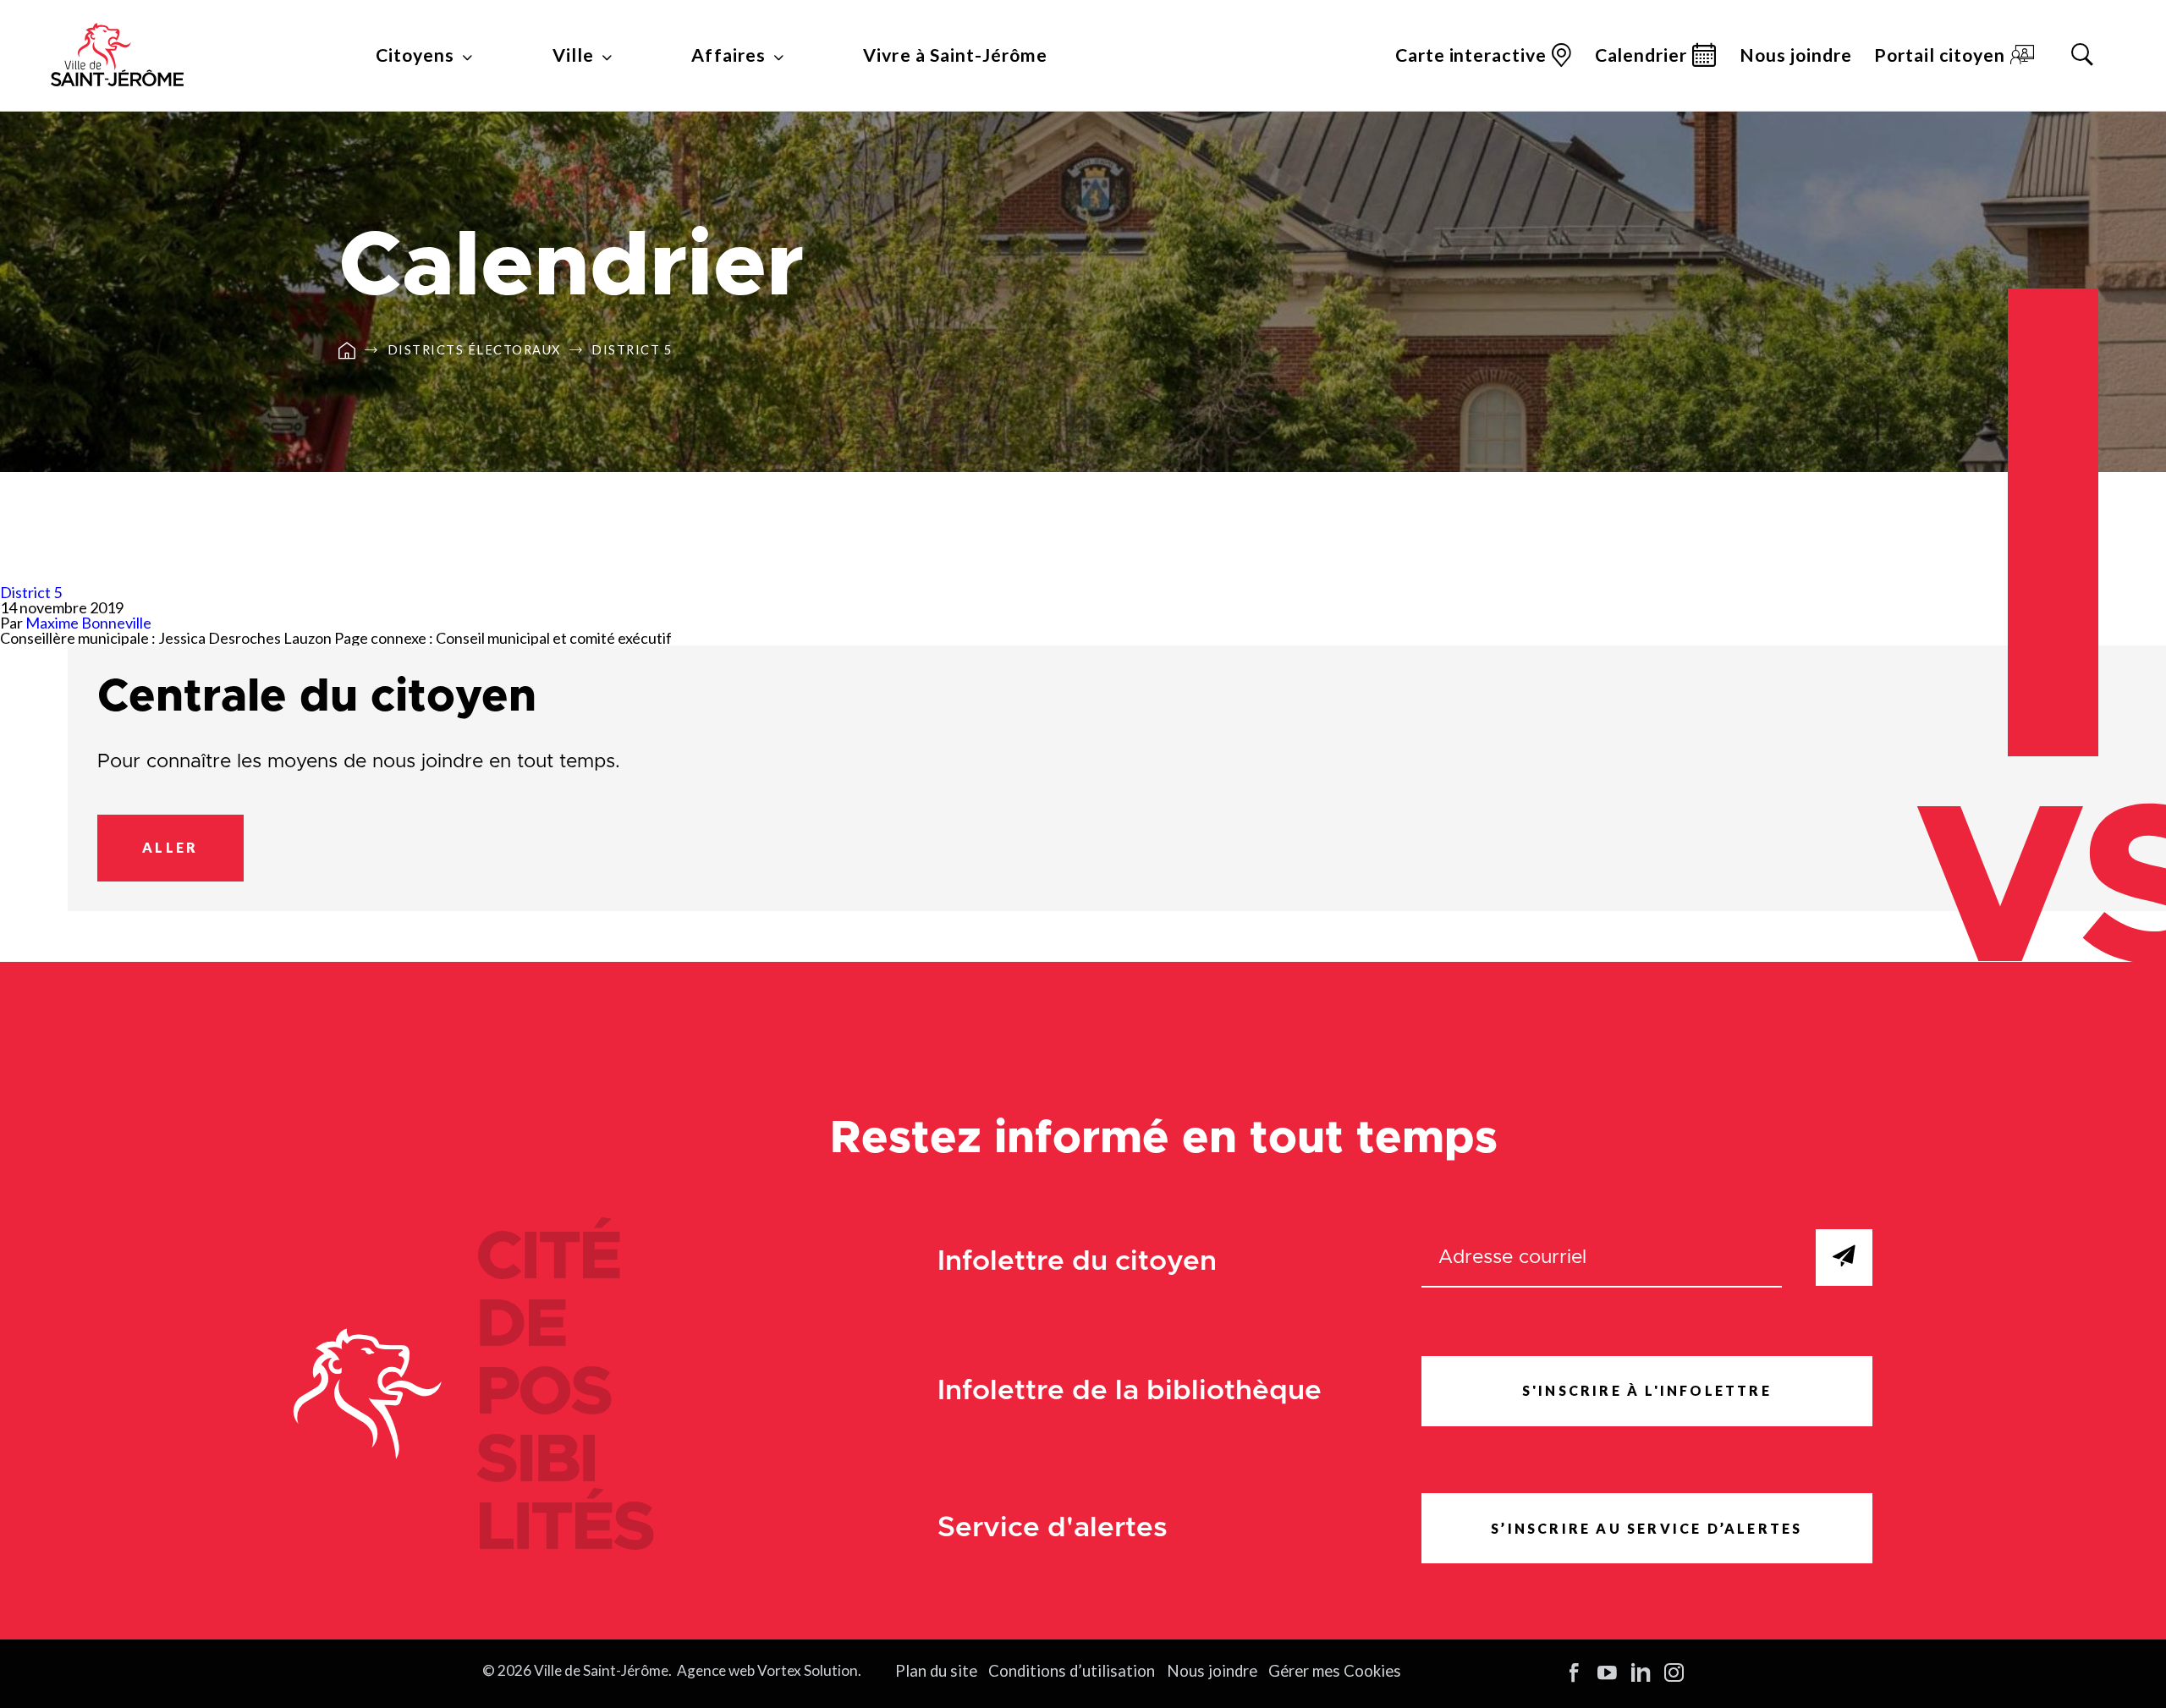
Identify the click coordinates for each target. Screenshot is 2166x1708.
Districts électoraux (474, 351)
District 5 (632, 351)
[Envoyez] (1844, 1258)
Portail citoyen (1940, 55)
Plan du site (936, 1671)
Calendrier (1641, 55)
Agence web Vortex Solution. (769, 1670)
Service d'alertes (1053, 1528)
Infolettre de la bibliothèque (1130, 1391)
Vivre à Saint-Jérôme (955, 55)
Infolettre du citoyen (1077, 1262)
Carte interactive (1471, 55)
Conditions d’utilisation (1072, 1671)
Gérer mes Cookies (1335, 1671)
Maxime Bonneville (88, 623)
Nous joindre (1796, 55)
